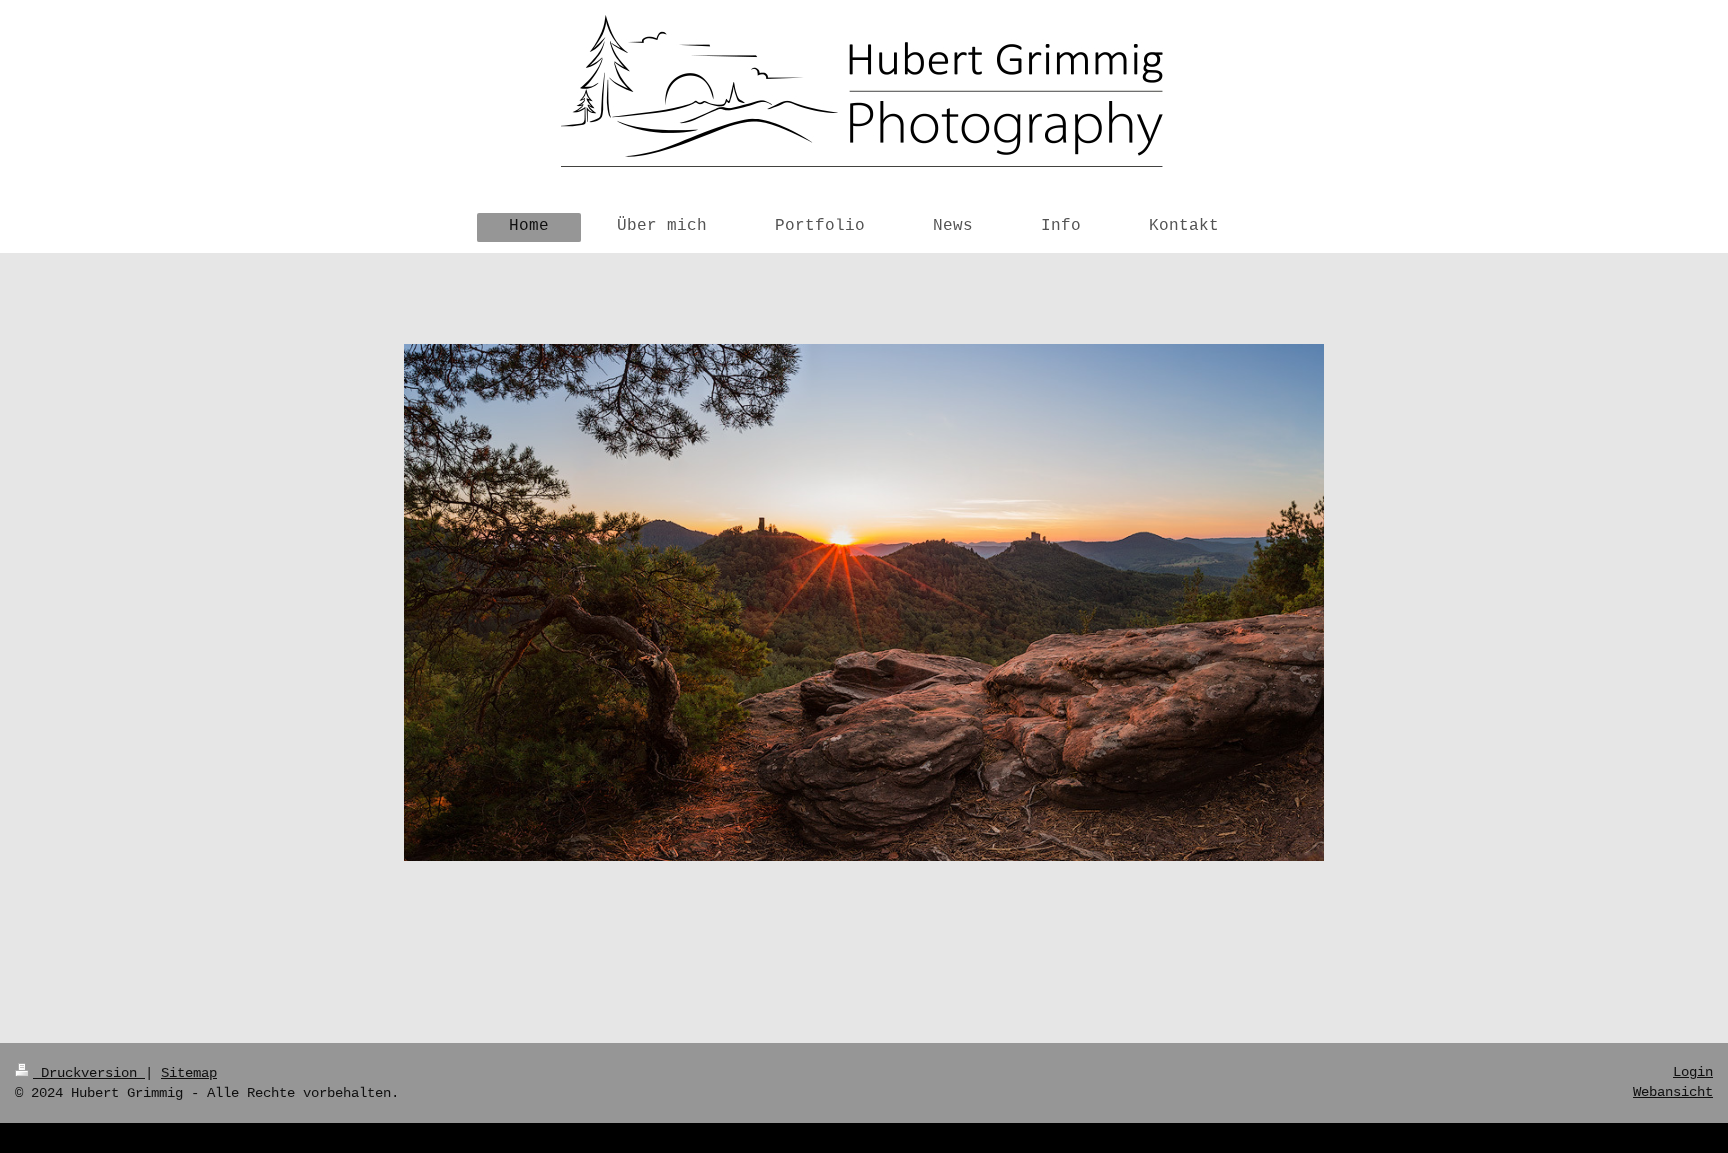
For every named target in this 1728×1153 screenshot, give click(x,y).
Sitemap (189, 1073)
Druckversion (89, 1073)
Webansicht (1673, 1092)
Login (1693, 1072)
